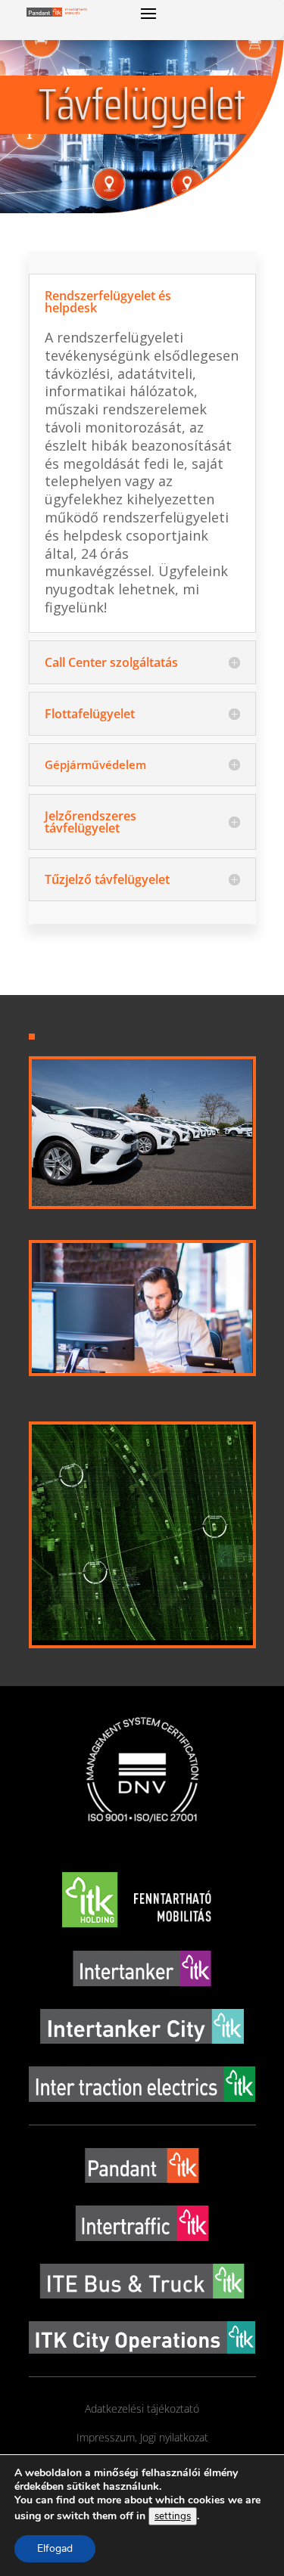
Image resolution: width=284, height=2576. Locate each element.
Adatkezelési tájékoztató (142, 2409)
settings (173, 2516)
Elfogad (55, 2548)
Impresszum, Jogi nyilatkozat (142, 2437)
